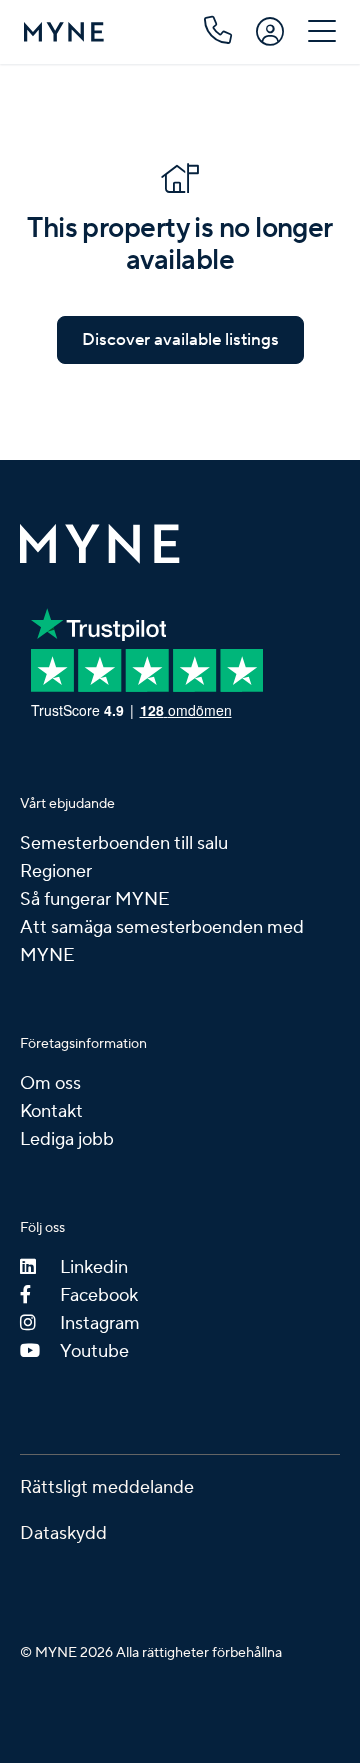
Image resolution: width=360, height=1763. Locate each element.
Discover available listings (180, 340)
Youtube (94, 1351)
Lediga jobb (67, 1139)
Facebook (99, 1295)
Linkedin (94, 1267)
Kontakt (51, 1111)
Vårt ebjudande (67, 804)
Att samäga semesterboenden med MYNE (162, 941)
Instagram (100, 1323)
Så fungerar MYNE (95, 899)
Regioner (56, 871)
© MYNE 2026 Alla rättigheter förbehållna (151, 1653)
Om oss (50, 1083)
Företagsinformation (83, 1044)
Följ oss (42, 1228)
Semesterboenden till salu (124, 843)
